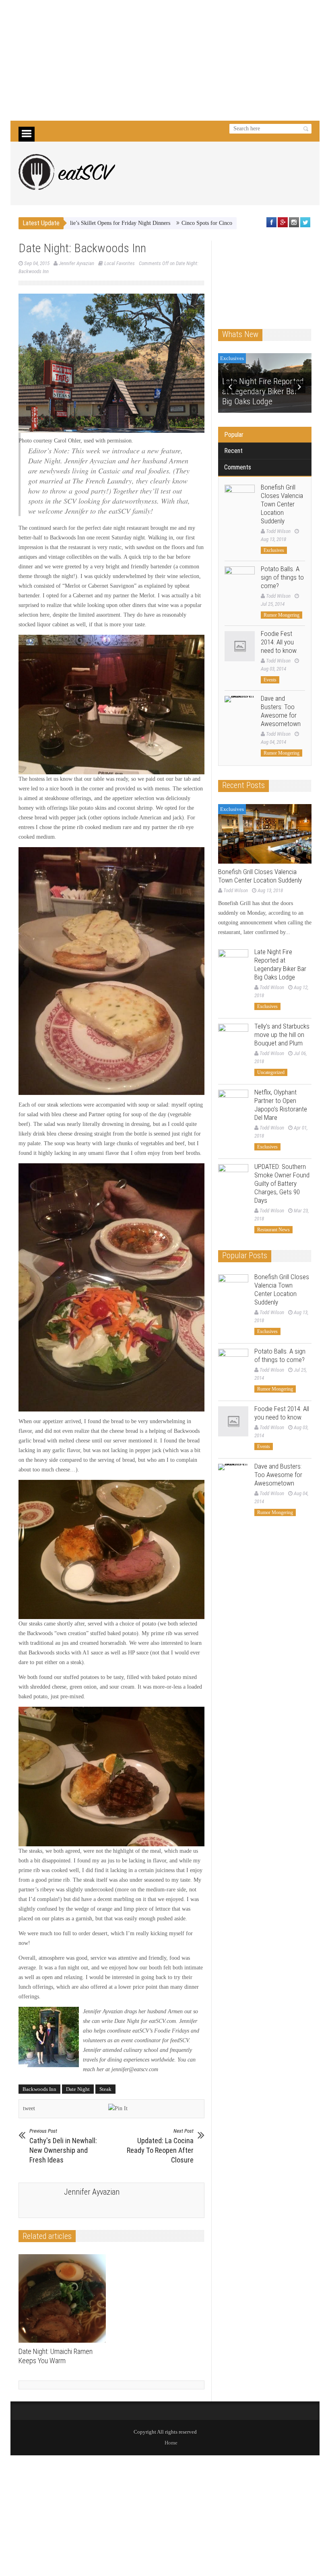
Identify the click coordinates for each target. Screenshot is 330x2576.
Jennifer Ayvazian (76, 263)
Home (171, 2443)
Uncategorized (236, 358)
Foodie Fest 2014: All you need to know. (279, 642)
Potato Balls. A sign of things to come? (282, 577)
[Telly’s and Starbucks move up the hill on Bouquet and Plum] (233, 1039)
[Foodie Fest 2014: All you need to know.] (240, 646)
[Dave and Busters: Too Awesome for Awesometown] (240, 711)
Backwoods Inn (39, 2089)
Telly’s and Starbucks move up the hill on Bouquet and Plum (282, 1035)
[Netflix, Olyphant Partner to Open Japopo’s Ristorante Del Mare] (233, 1105)
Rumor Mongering (282, 615)
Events (270, 680)
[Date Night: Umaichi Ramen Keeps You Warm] (64, 2298)
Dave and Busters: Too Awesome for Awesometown (281, 711)
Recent (233, 451)
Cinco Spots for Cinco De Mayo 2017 (161, 223)
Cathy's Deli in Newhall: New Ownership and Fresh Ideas (63, 2146)
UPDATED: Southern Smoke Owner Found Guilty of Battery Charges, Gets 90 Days (282, 1183)
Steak (105, 2089)
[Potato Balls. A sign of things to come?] (240, 581)
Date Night (78, 2089)
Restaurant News (273, 1230)
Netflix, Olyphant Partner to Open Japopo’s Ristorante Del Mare (281, 1105)
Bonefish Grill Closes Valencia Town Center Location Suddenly (282, 504)
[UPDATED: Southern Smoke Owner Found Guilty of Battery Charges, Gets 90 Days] (233, 1179)
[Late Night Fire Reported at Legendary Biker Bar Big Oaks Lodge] (233, 964)
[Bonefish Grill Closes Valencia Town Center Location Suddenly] (240, 500)
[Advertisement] (165, 60)
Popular (234, 435)
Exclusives (274, 550)
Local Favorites (120, 263)
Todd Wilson (278, 531)
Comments (238, 467)
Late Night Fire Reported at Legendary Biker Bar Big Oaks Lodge (280, 964)
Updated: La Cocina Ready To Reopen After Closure (160, 2146)
